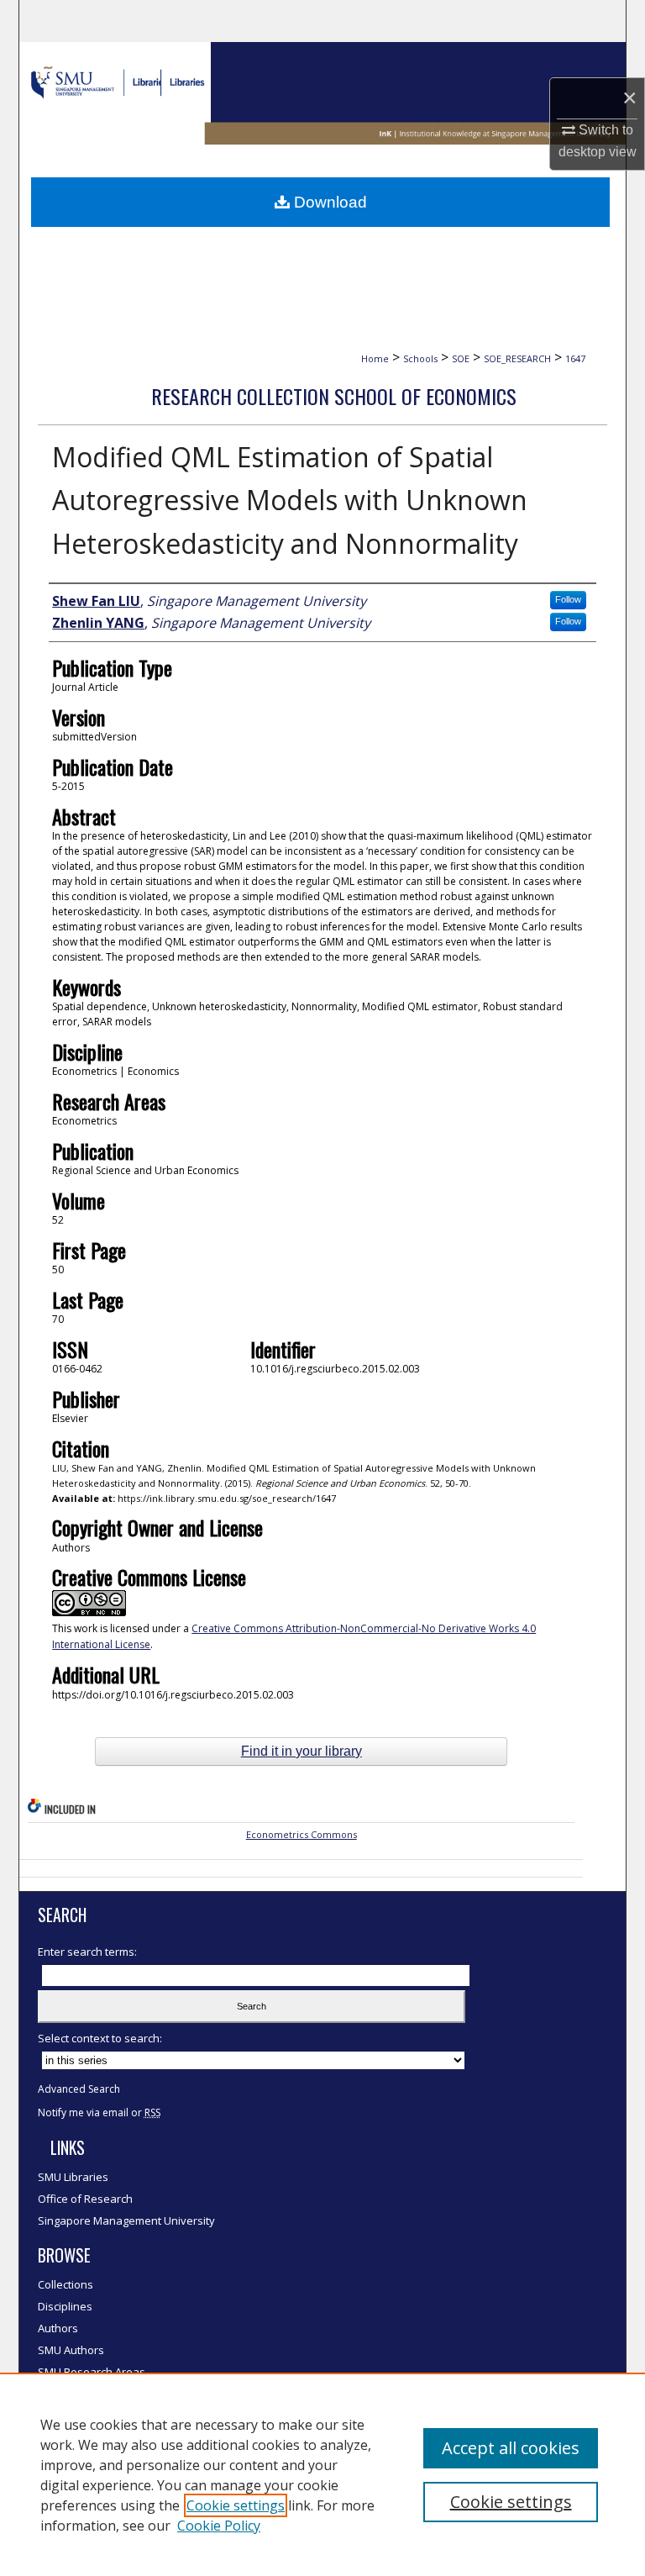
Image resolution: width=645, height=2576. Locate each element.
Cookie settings (236, 2505)
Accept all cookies (511, 2448)
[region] (322, 2474)
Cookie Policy (219, 2526)
